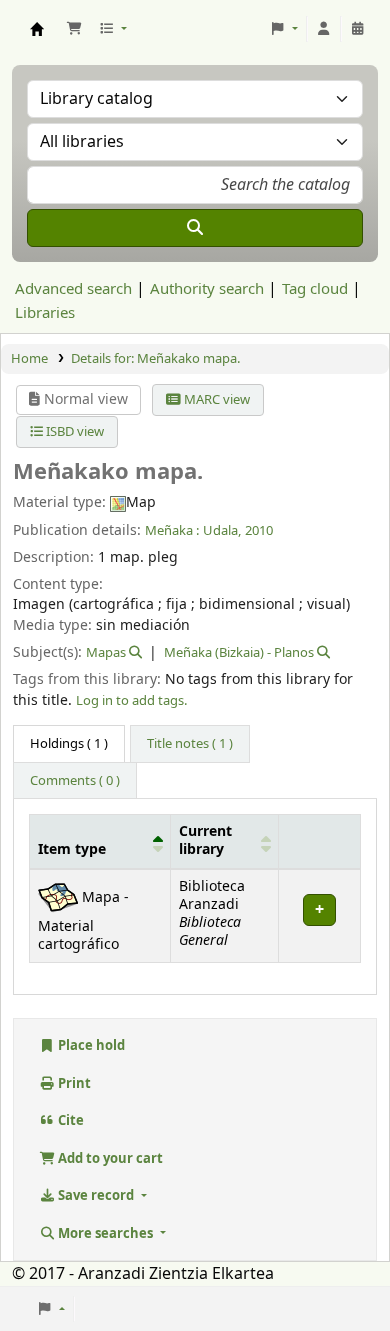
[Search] (195, 228)
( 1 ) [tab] (69, 743)
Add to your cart (109, 1158)
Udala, (222, 530)
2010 (259, 530)
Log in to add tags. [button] (131, 700)
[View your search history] (358, 29)
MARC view (215, 399)
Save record (96, 1195)
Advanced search (73, 289)
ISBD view (73, 431)
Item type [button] (72, 850)
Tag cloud (315, 289)
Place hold (90, 1045)
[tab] (190, 744)
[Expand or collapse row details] (319, 915)
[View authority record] (134, 652)
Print (73, 1083)
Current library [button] (205, 841)
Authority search (207, 289)
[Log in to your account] (324, 29)
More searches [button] (105, 1233)
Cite (69, 1120)
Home (29, 358)
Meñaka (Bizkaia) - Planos (239, 652)
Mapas (106, 652)
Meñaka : (172, 530)
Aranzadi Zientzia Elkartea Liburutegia (37, 29)
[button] (74, 29)
